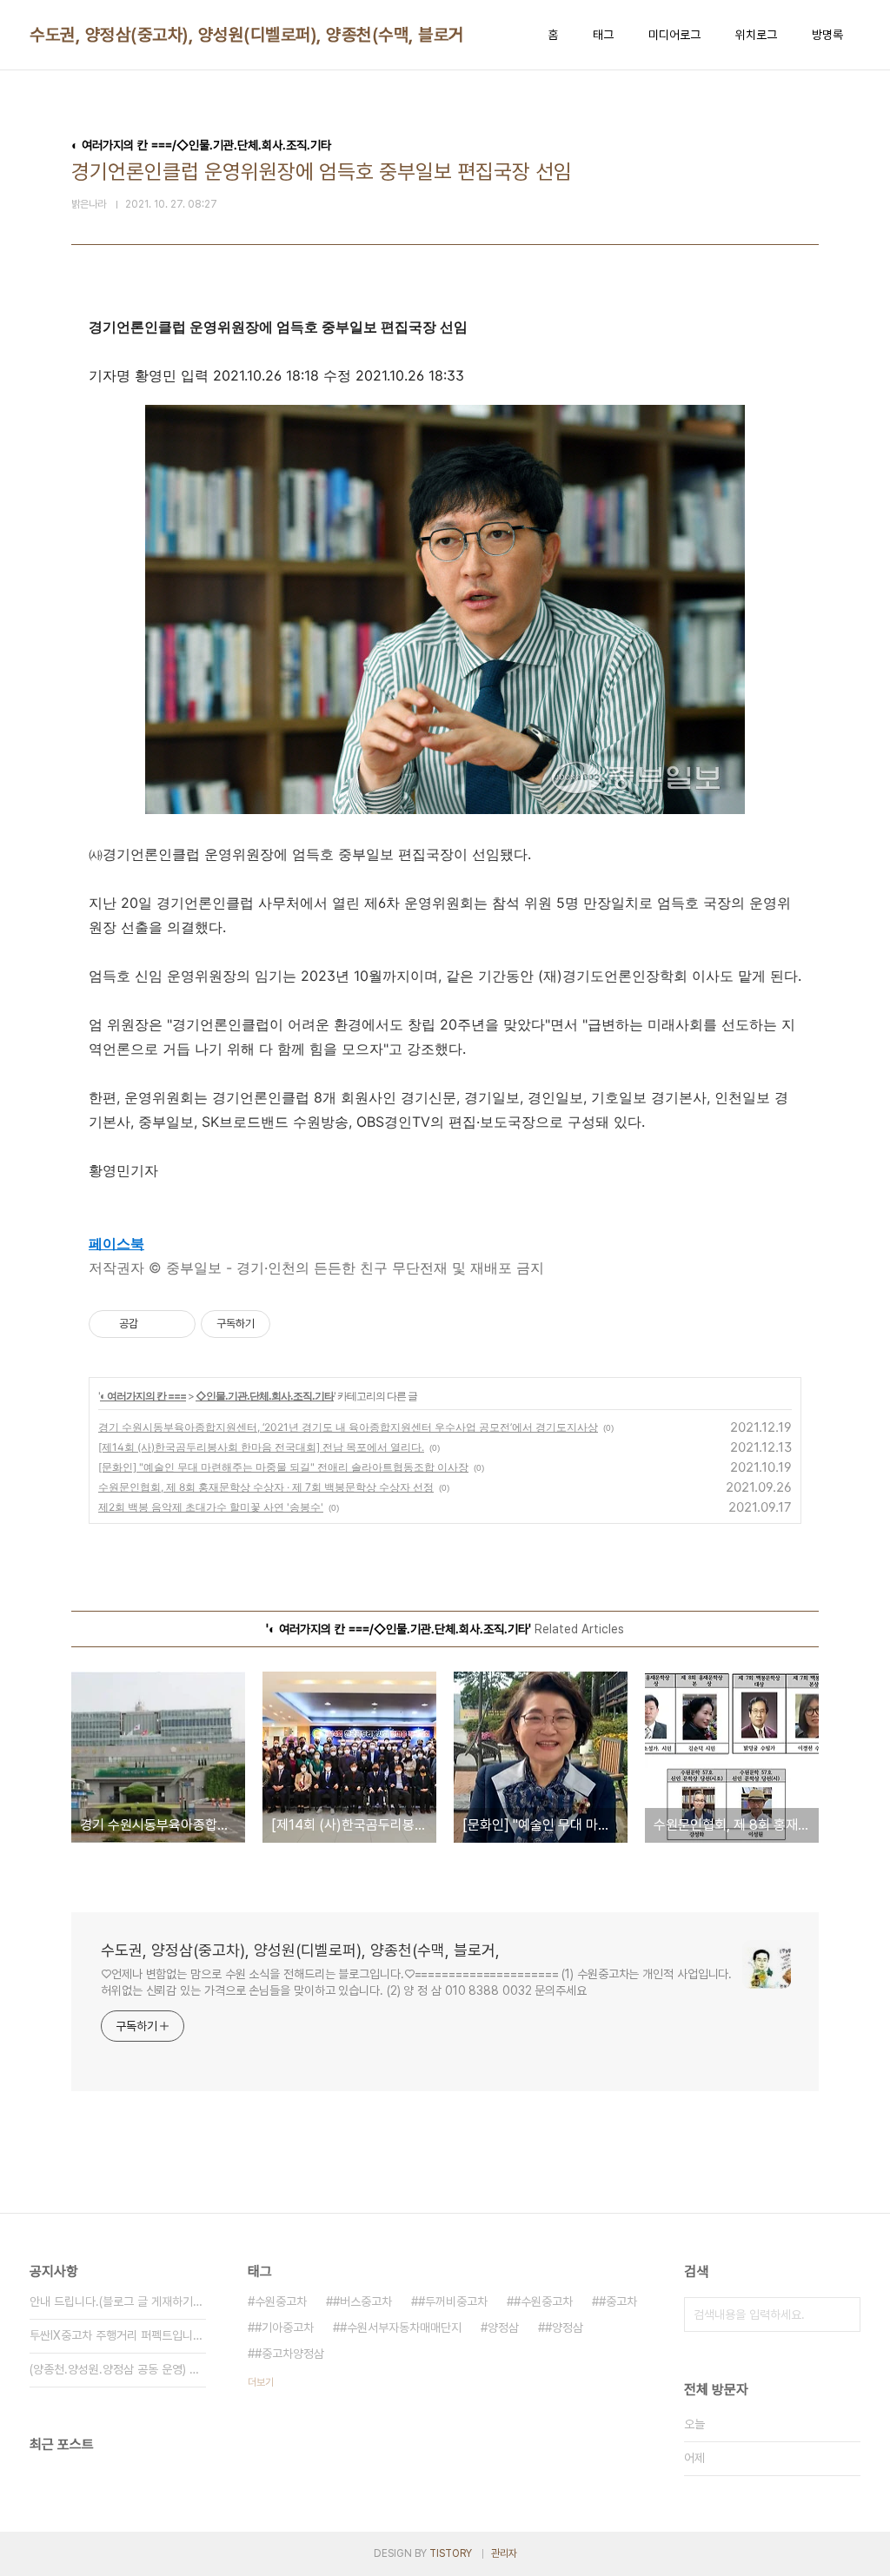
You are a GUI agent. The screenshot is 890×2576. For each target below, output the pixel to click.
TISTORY (451, 2553)
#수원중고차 (543, 2301)
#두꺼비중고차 (453, 2301)
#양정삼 (564, 2328)
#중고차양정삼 (289, 2354)
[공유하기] (154, 1324)
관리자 (504, 2553)
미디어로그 (674, 35)
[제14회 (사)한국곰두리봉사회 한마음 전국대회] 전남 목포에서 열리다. (261, 1447)
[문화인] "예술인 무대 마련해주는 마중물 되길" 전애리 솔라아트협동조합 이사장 (283, 1467)
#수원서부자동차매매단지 (401, 2328)
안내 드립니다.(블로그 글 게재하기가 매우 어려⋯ (118, 2301)
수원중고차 (281, 2301)
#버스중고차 (362, 2301)
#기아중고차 (284, 2328)
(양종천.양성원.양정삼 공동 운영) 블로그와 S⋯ (118, 2369)
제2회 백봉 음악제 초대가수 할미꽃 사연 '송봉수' (211, 1507)
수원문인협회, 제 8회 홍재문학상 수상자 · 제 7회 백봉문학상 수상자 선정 (266, 1487)
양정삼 (503, 2328)
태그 (603, 35)
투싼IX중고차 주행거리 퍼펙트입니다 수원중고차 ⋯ (118, 2335)
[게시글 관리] (176, 1324)
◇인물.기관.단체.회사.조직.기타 (265, 1396)
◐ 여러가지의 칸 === (143, 1396)
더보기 (261, 2382)
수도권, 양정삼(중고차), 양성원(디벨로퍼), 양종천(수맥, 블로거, (249, 35)
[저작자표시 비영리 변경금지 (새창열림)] (294, 1324)
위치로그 (756, 35)
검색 (843, 2314)
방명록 (827, 35)
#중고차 (618, 2301)
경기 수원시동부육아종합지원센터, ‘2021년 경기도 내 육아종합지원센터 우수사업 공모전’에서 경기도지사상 (348, 1427)
